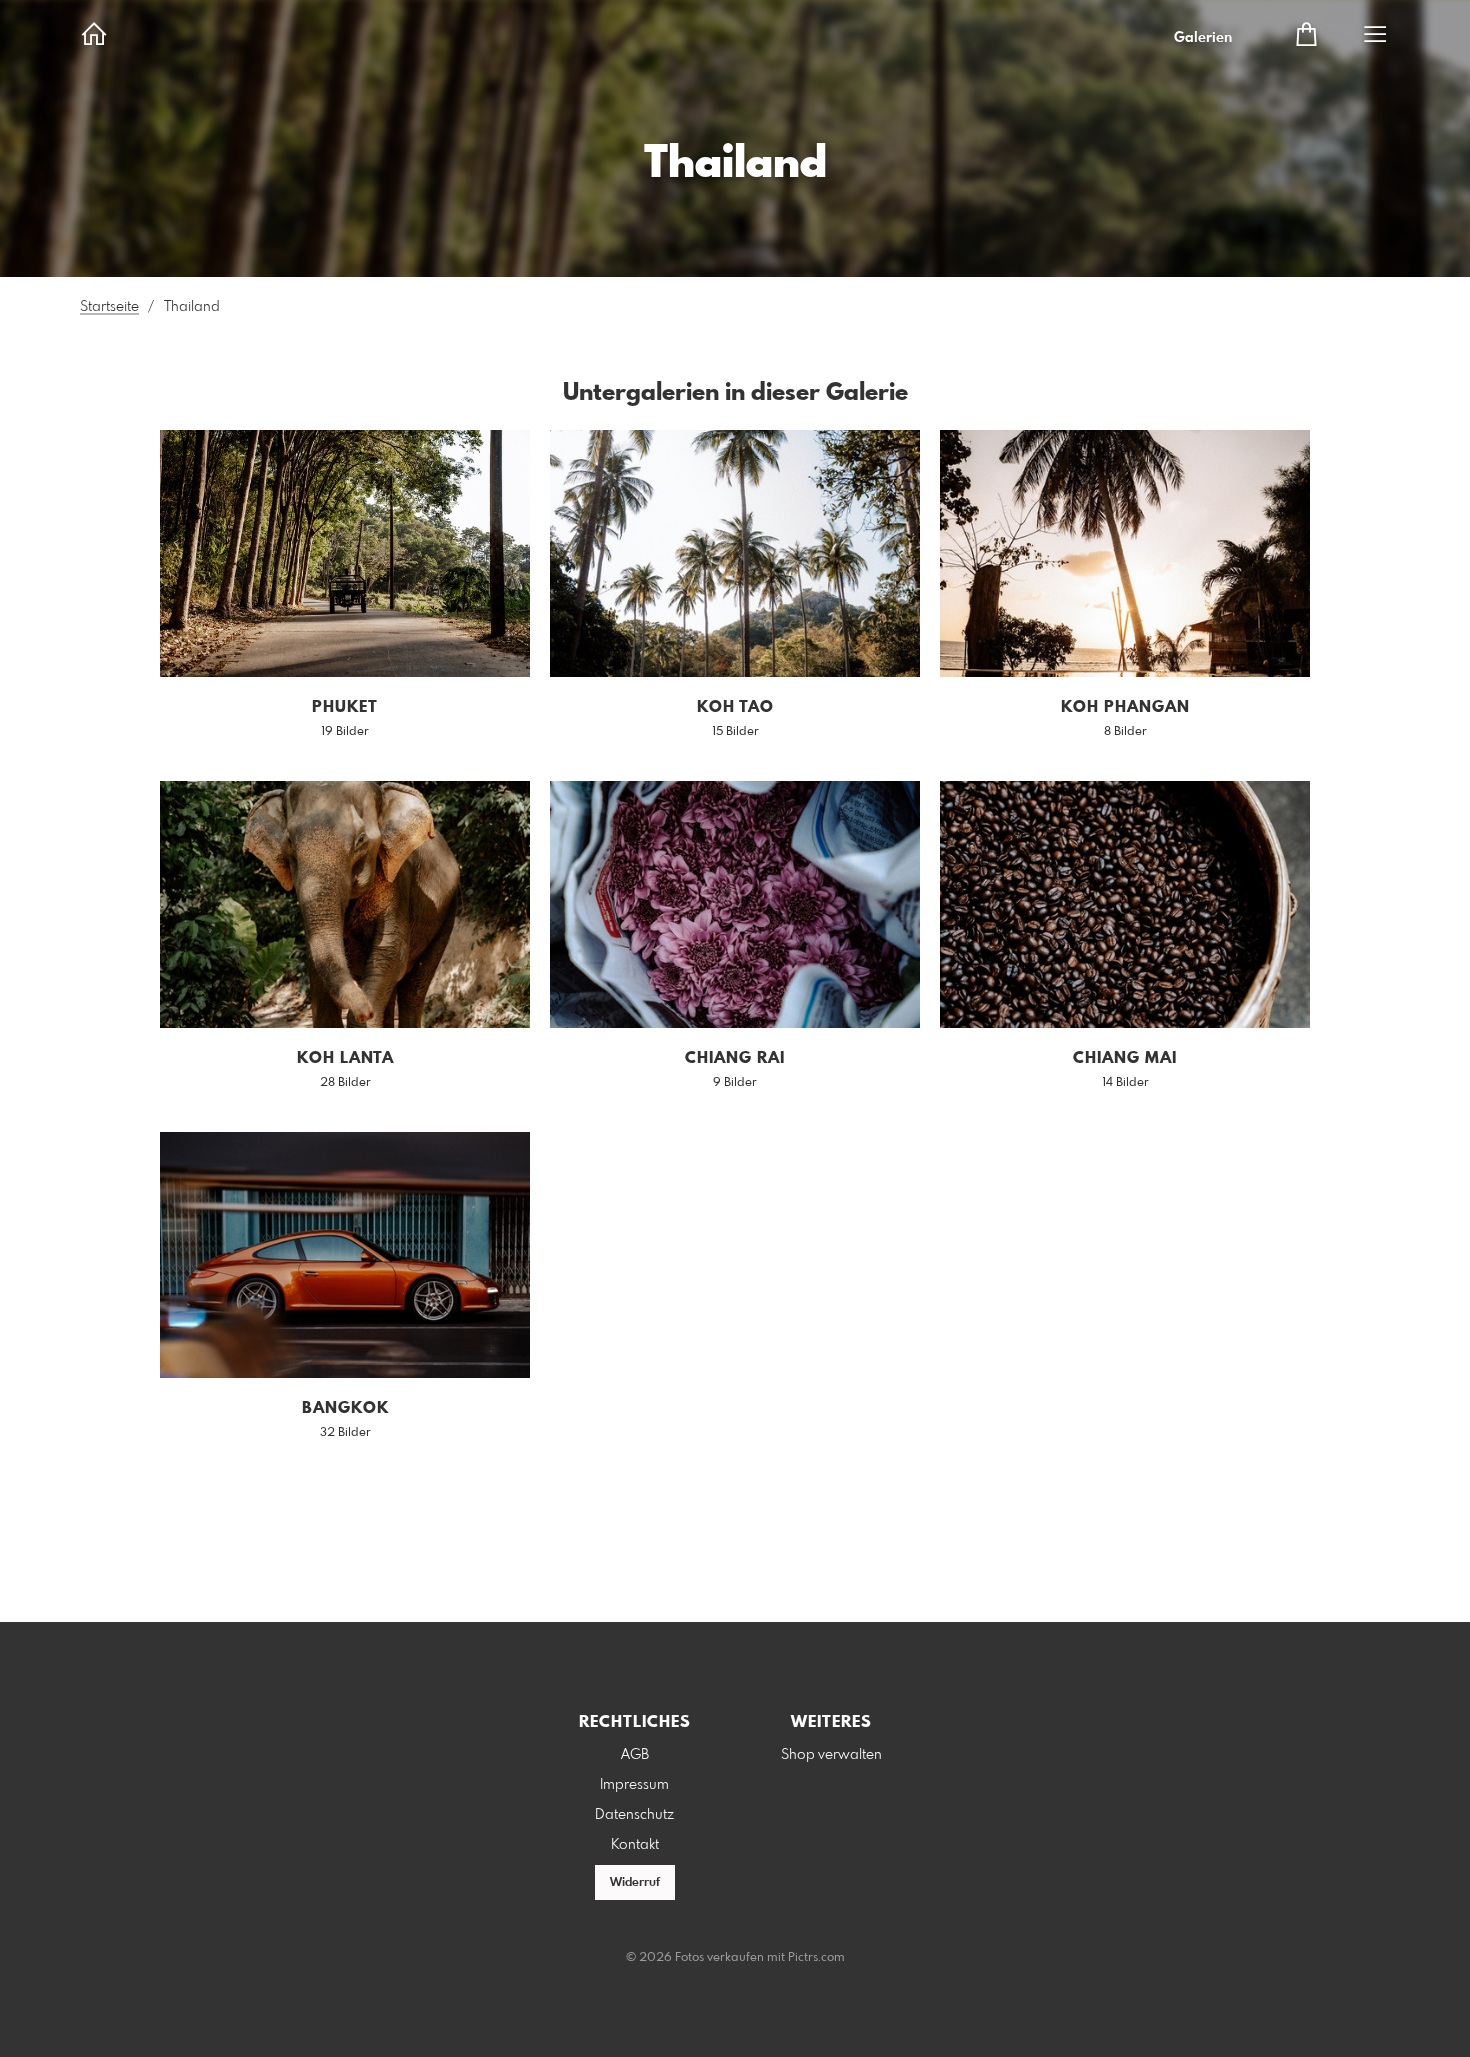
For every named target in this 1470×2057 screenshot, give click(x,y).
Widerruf (635, 1883)
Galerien (1203, 38)
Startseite (109, 307)
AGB (635, 1755)
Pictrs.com (816, 1958)
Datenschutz (634, 1815)
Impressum (634, 1785)
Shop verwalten (831, 1755)
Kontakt (635, 1845)
